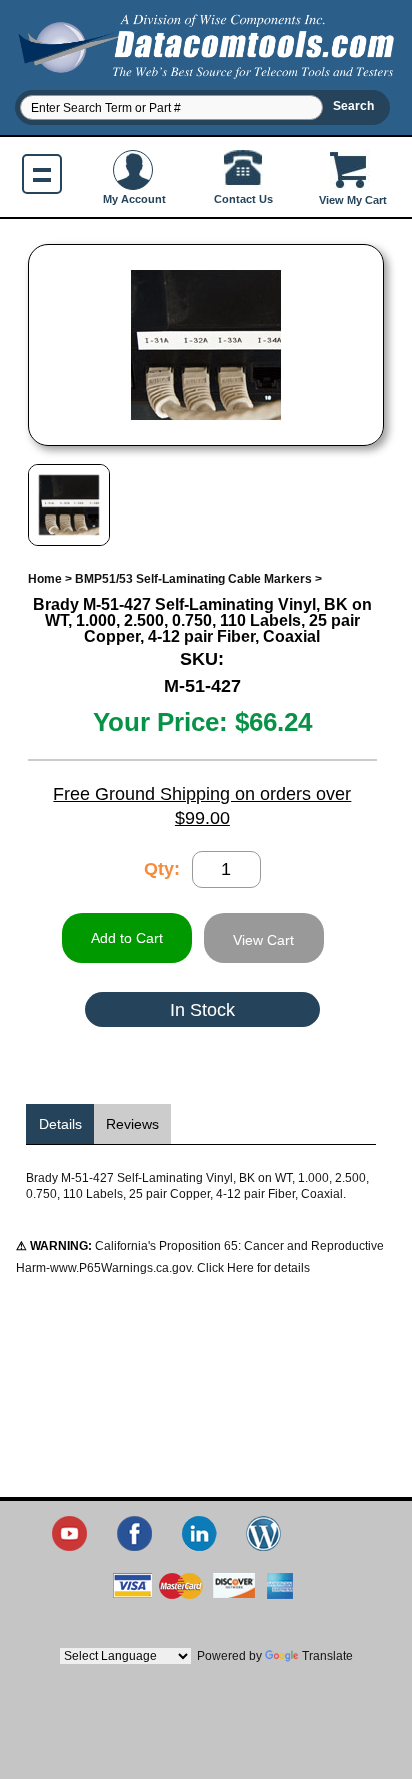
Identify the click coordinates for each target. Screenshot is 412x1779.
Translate (327, 1656)
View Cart (263, 940)
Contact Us (243, 199)
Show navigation (42, 174)
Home (45, 579)
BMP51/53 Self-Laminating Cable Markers (193, 579)
